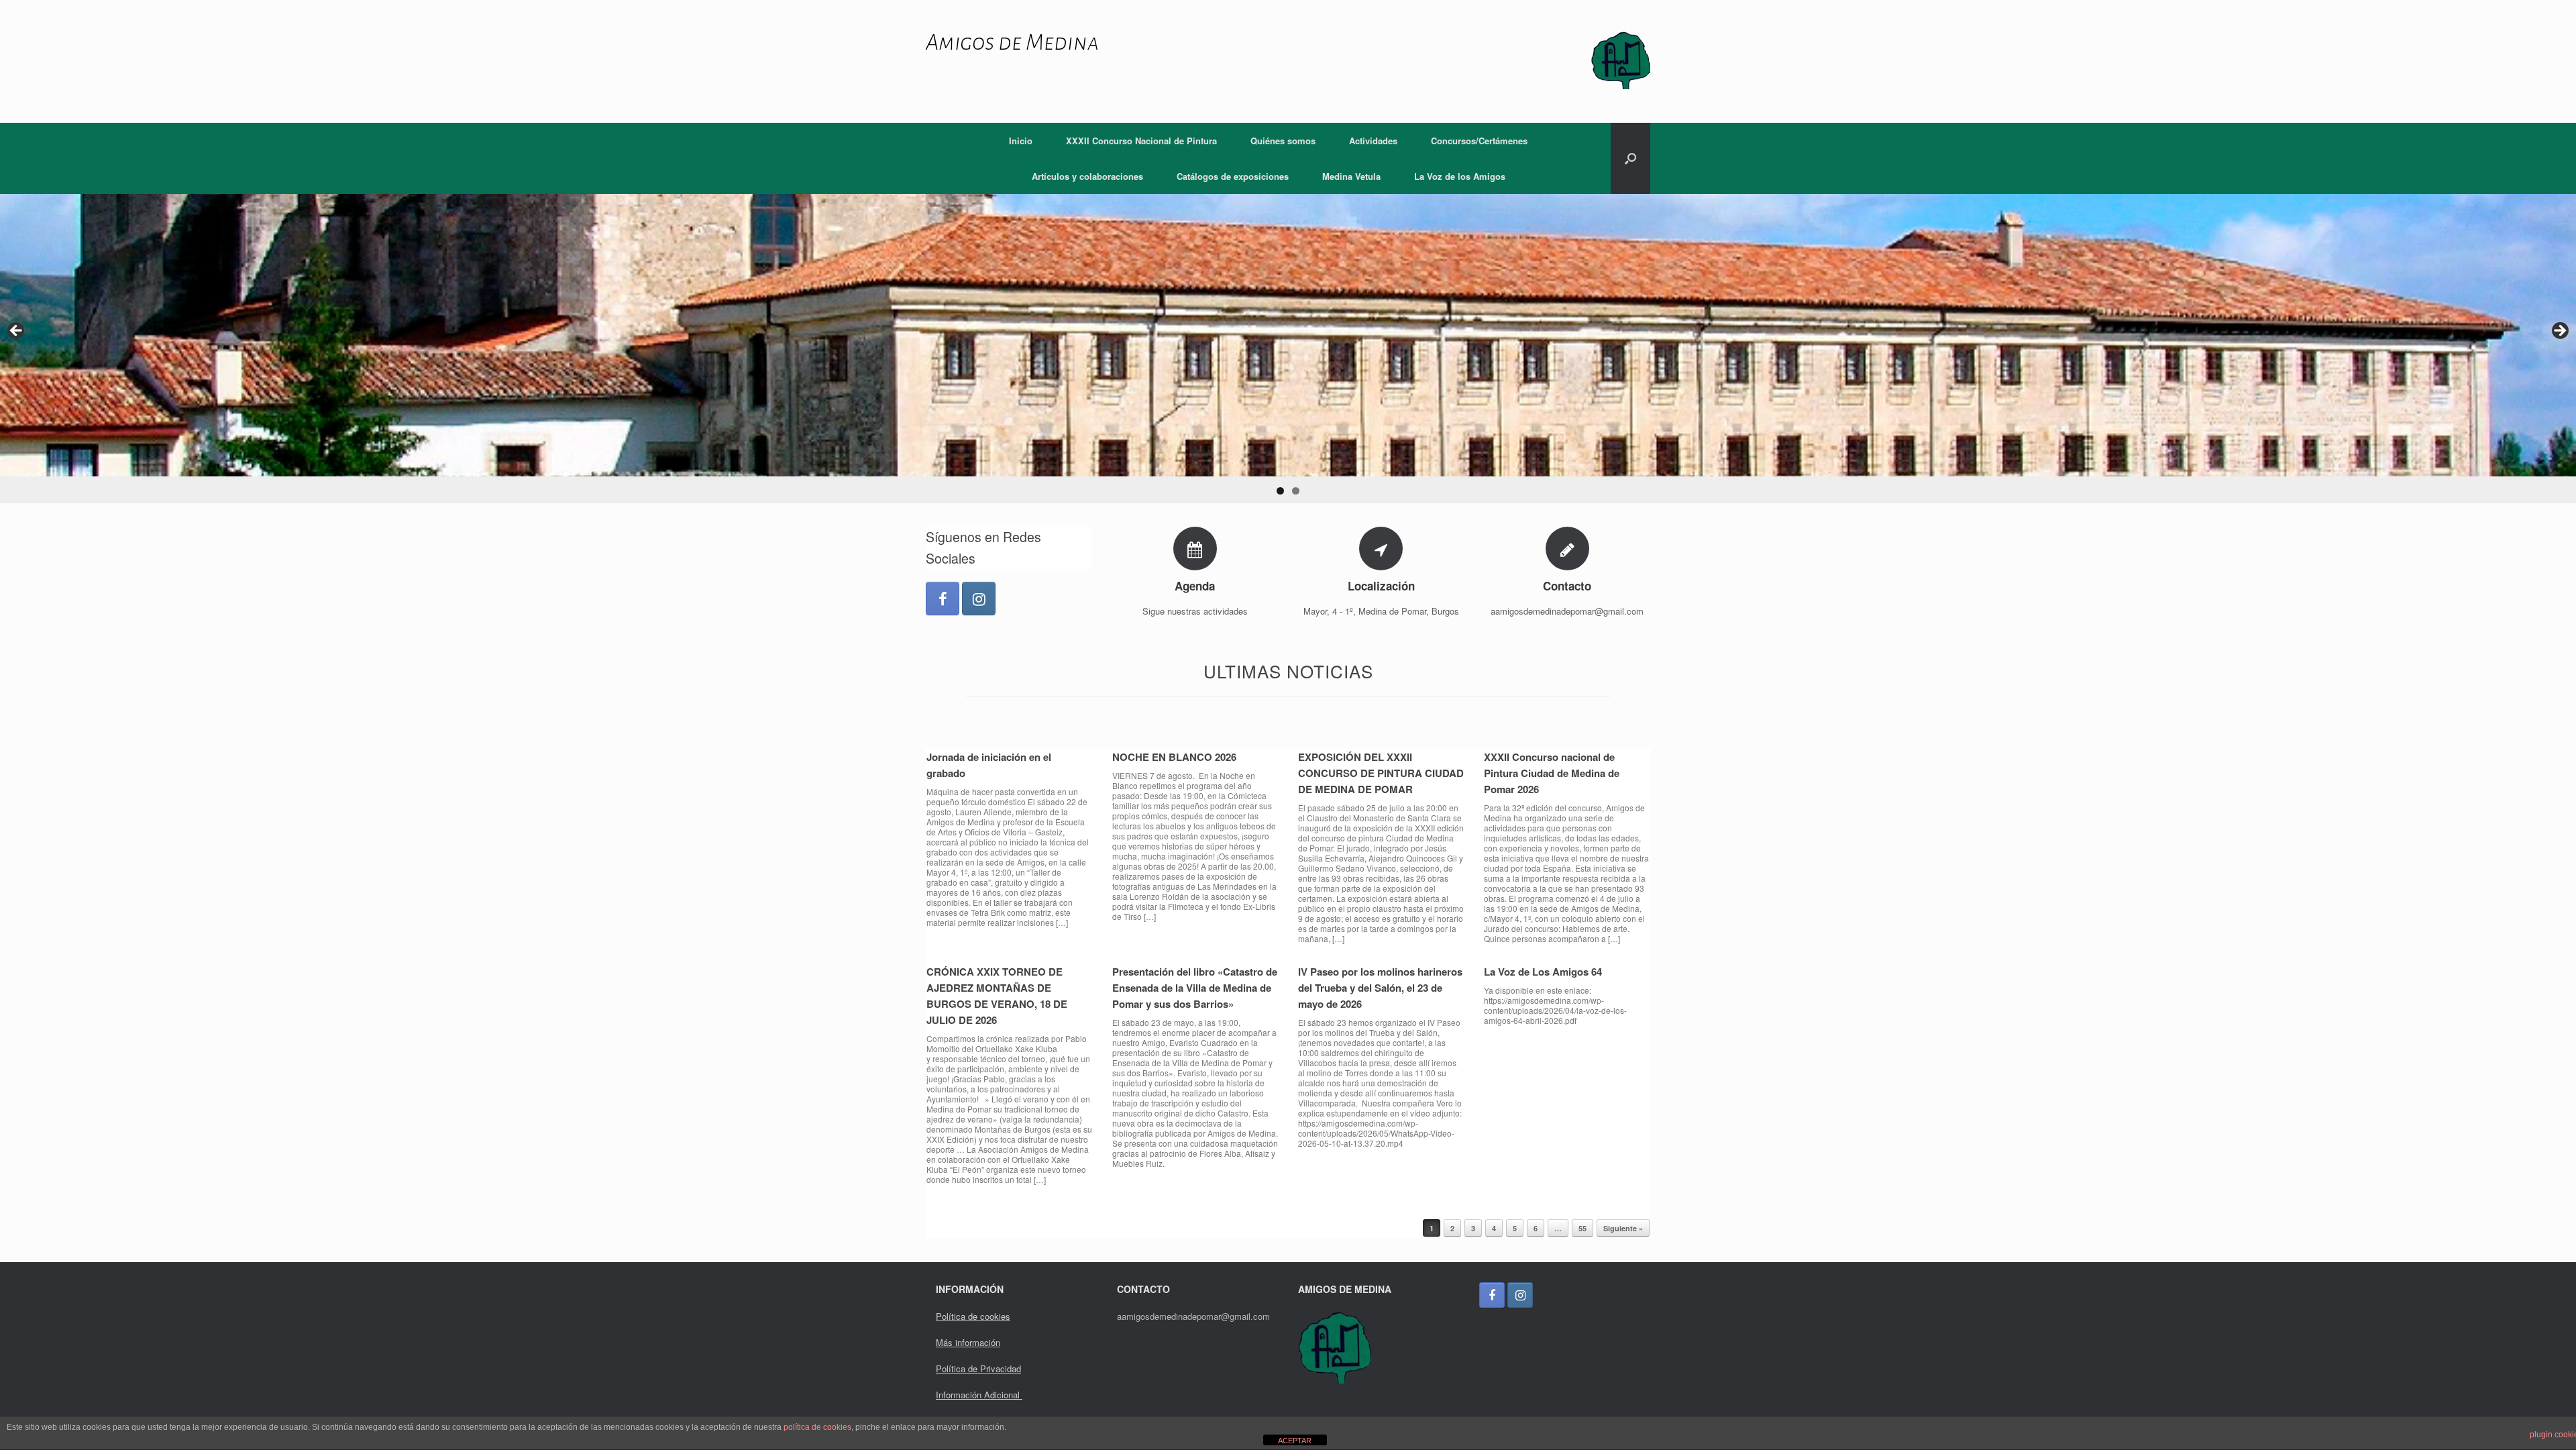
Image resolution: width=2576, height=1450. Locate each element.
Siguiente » (1623, 1228)
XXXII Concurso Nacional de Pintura (1141, 141)
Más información (968, 1342)
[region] (1288, 349)
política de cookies (817, 1427)
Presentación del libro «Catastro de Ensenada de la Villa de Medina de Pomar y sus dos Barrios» (1195, 988)
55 (1582, 1228)
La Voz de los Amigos (1460, 176)
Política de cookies (973, 1316)
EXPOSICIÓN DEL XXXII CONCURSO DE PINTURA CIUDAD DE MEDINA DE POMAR (1381, 773)
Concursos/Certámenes (1479, 141)
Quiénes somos (1283, 141)
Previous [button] (17, 331)
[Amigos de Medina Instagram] (979, 599)
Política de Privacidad (978, 1368)
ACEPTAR (1295, 1441)
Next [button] (2559, 331)
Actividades (1373, 141)
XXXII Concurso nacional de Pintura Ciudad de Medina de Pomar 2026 (1552, 773)
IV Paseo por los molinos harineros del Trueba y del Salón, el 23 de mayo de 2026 (1380, 988)
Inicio (1021, 141)
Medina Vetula (1351, 176)
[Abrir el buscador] (1630, 158)
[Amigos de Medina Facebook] (943, 599)
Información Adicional (979, 1395)
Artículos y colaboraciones (1087, 176)
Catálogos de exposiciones (1233, 176)
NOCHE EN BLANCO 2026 (1174, 757)
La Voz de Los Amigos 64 (1543, 972)
